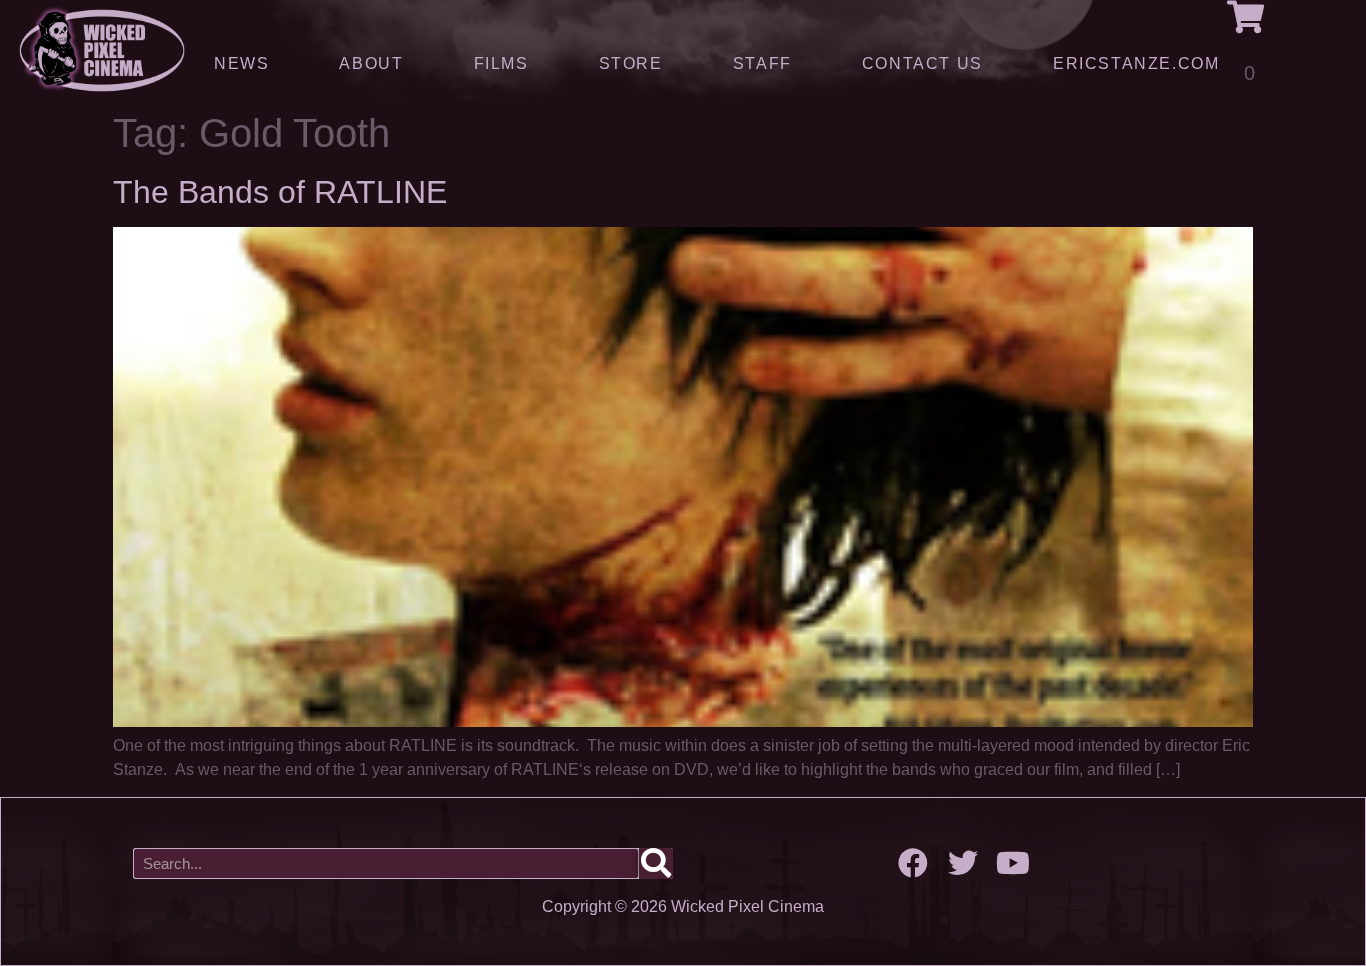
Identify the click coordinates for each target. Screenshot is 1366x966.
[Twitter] (963, 863)
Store (631, 63)
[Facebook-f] (913, 863)
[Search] (656, 863)
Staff (762, 63)
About (371, 63)
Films (501, 63)
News (241, 63)
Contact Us (922, 63)
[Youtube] (1013, 863)
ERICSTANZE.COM (1136, 63)
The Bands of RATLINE (280, 192)
